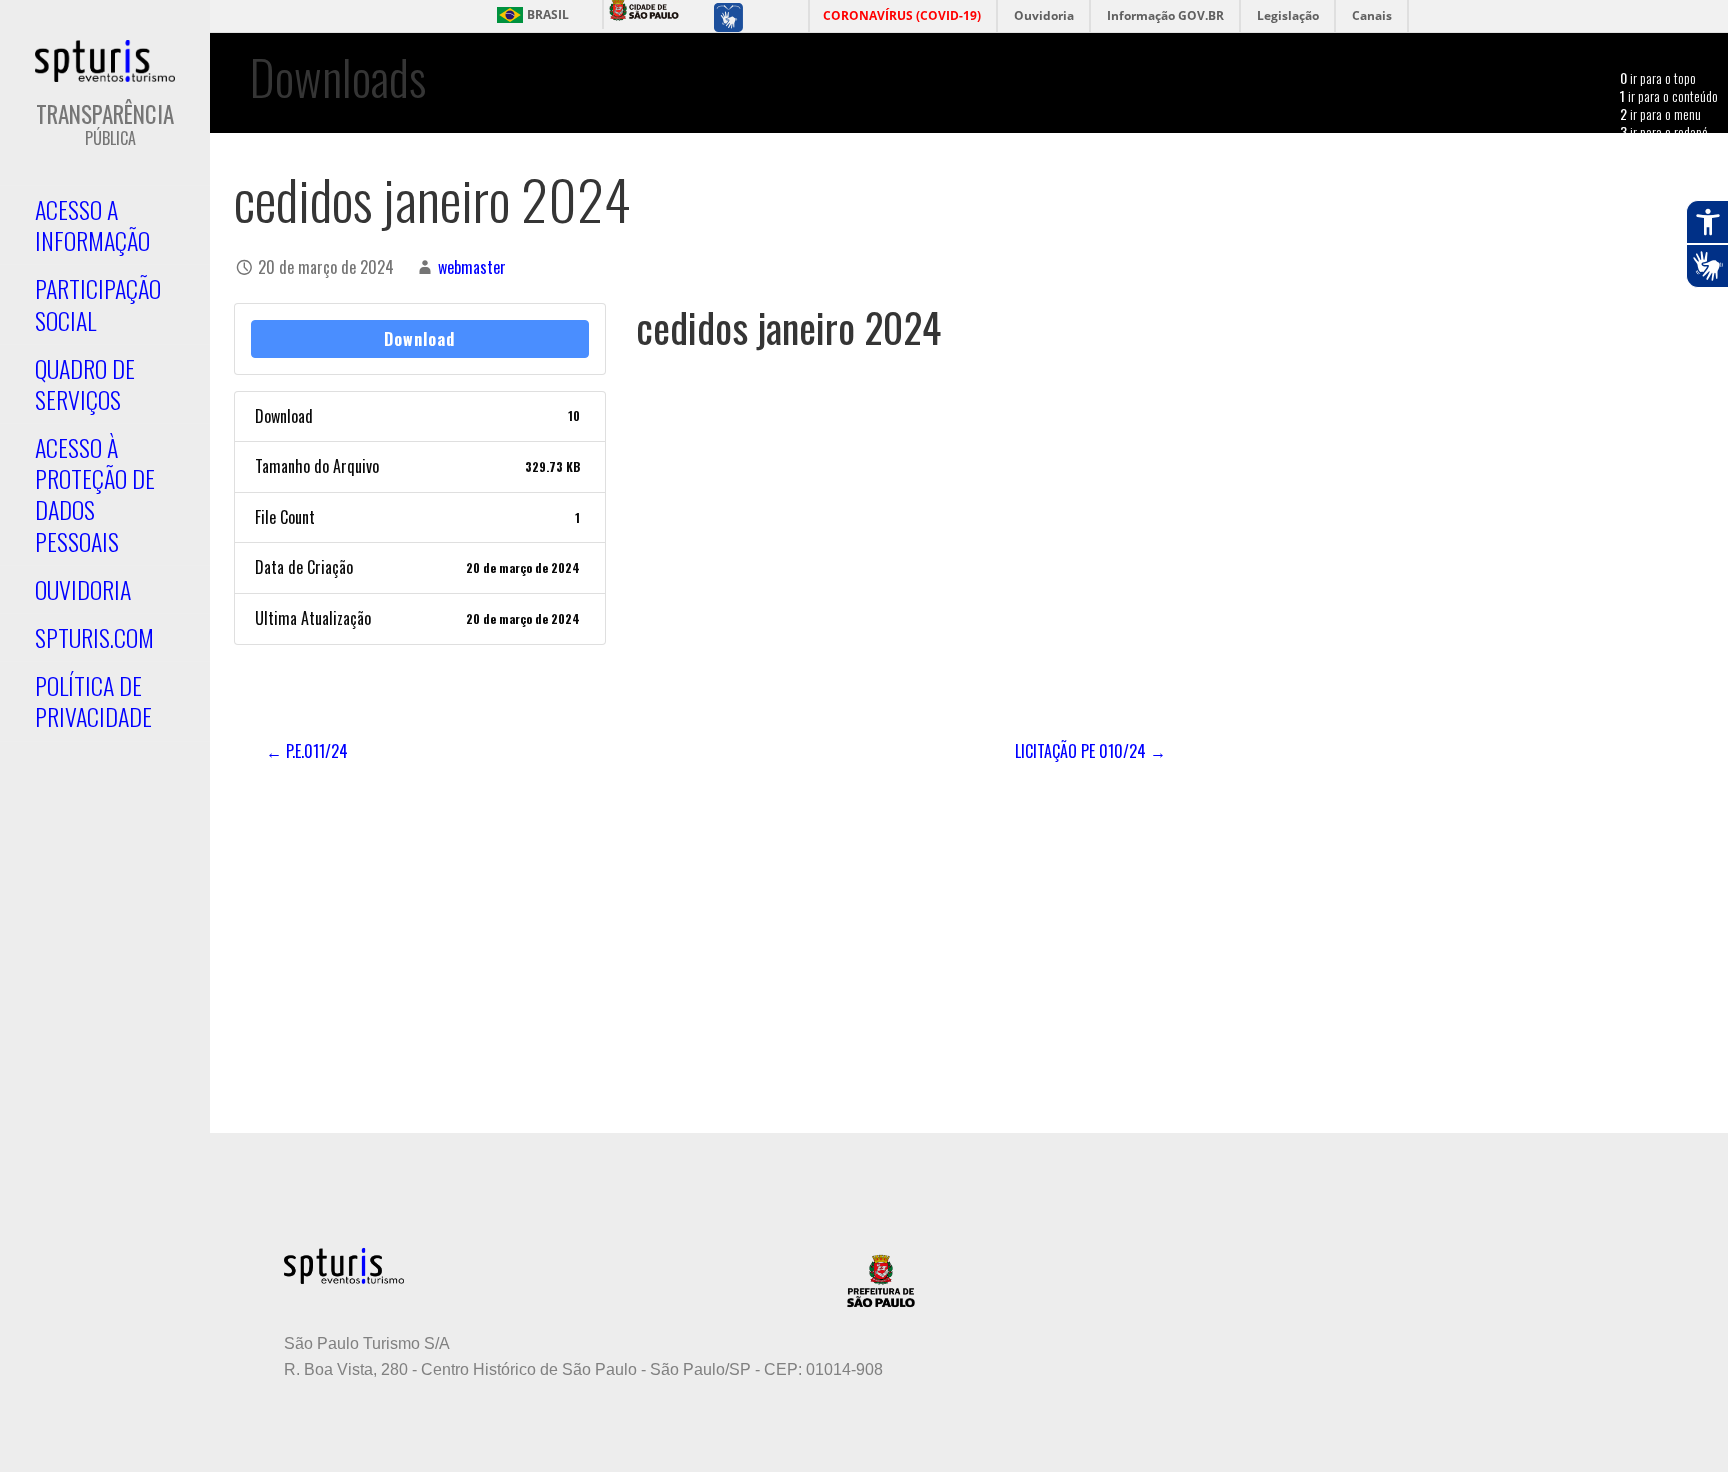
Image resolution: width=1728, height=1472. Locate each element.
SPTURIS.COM (94, 637)
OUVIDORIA (83, 589)
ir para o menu (1660, 113)
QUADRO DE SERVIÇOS (85, 383)
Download (419, 339)
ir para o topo (1658, 77)
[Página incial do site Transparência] (105, 61)
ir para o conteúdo (1669, 95)
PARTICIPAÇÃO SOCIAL (98, 303)
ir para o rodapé (1664, 131)
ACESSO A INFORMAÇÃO (92, 224)
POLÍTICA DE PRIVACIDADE (93, 700)
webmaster (472, 267)
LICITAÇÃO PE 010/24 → (1090, 751)
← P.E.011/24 (307, 751)
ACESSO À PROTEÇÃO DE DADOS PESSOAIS (95, 494)
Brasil (548, 15)
